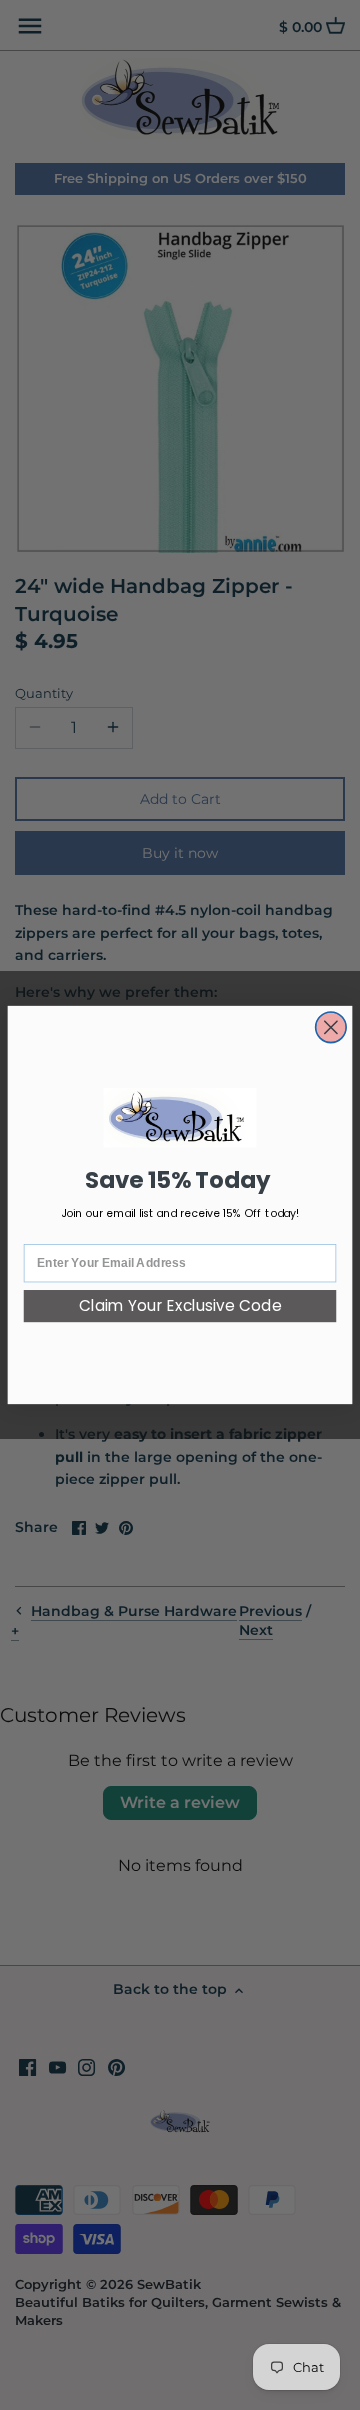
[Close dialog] (331, 1027)
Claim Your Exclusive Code (180, 1306)
